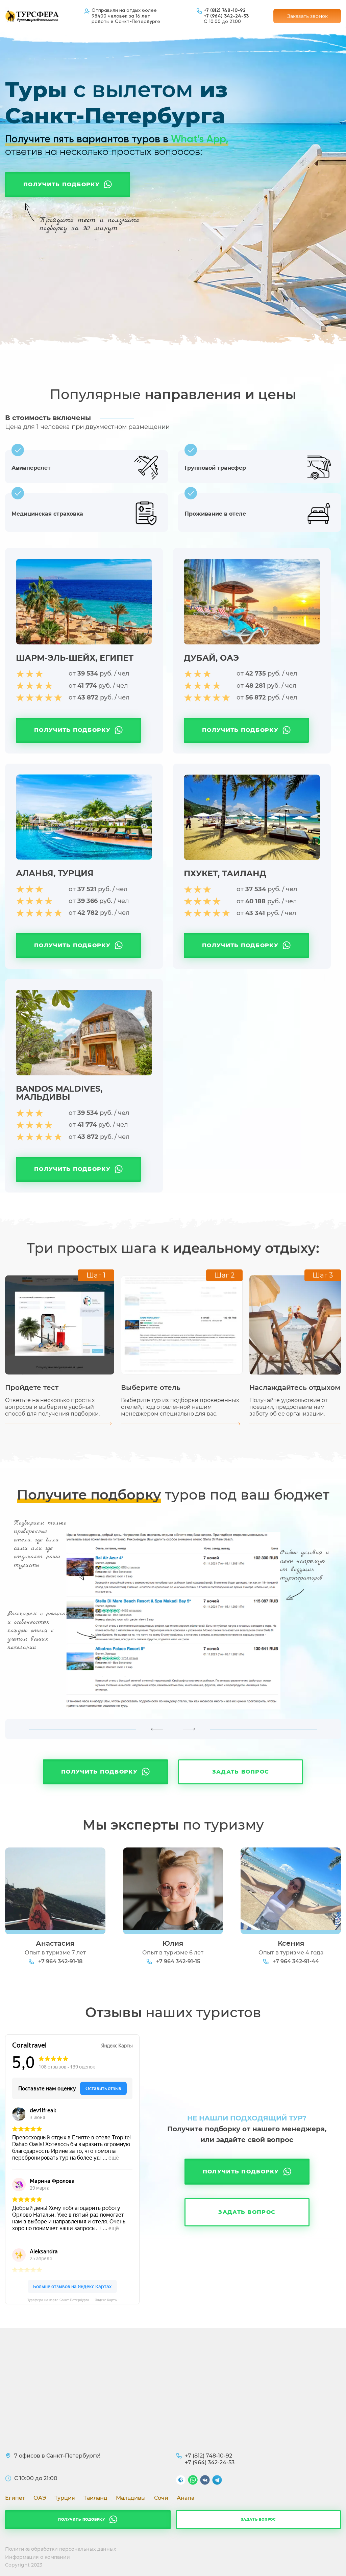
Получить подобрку (82, 2519)
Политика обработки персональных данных (61, 2549)
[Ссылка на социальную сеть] (181, 2481)
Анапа (186, 2498)
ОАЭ (40, 2498)
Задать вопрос (241, 1772)
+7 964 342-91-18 (60, 1961)
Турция (65, 2498)
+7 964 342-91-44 (296, 1961)
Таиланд (95, 2498)
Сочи (161, 2498)
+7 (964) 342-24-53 (226, 16)
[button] (157, 1729)
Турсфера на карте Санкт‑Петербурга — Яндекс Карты (72, 2300)
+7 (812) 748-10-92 (225, 10)
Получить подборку (61, 184)
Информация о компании (38, 2557)
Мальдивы (131, 2498)
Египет (15, 2498)
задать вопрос (258, 2519)
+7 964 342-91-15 (178, 1961)
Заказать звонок (307, 16)
